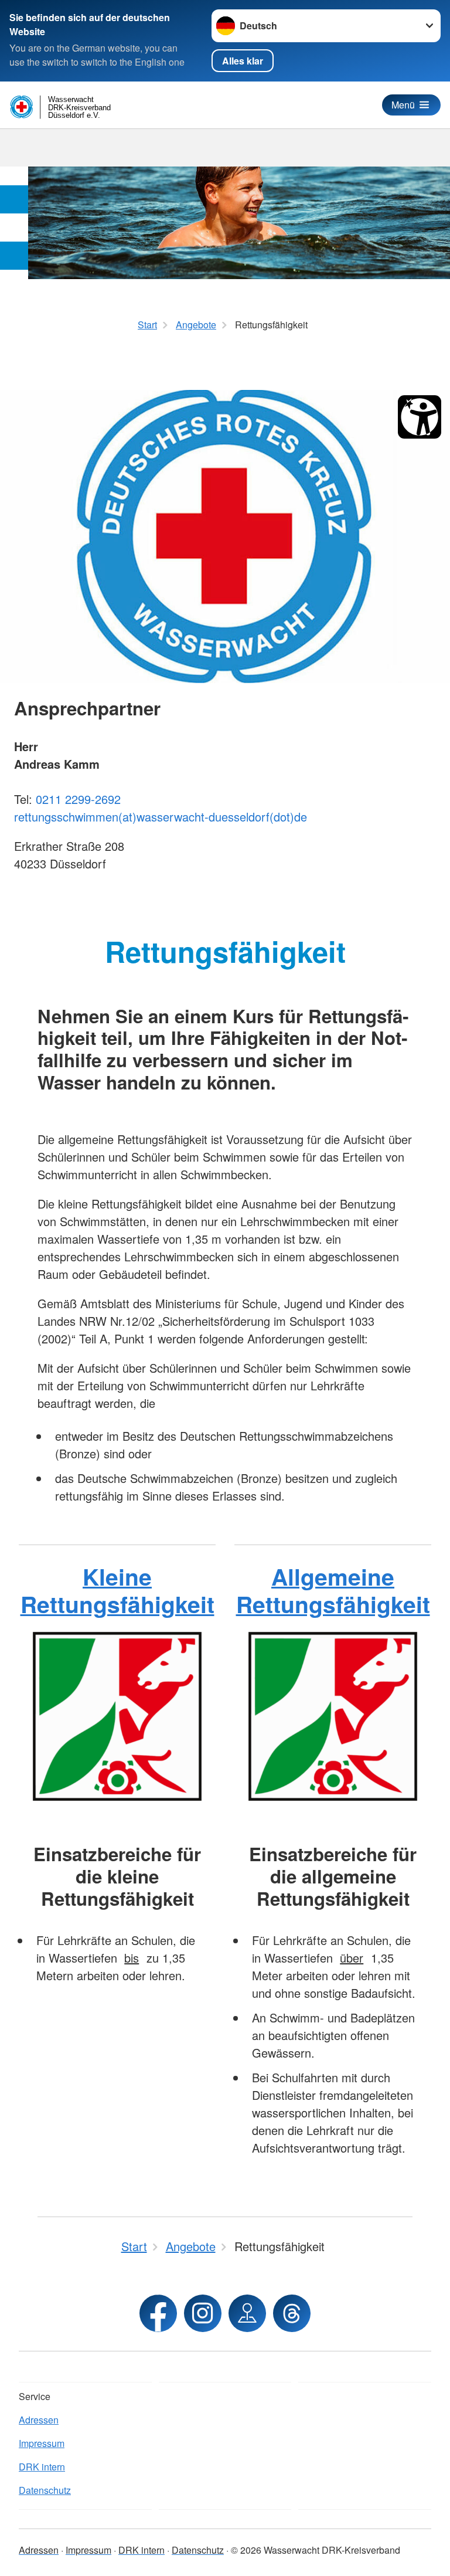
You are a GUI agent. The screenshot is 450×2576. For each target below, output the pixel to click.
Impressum (42, 2443)
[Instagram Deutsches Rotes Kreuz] (203, 2313)
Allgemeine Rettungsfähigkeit (333, 1590)
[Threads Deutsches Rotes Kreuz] (292, 2313)
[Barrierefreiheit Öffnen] (420, 417)
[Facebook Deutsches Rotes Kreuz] (158, 2313)
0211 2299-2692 (78, 799)
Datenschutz (45, 2490)
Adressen (39, 2420)
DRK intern (42, 2467)
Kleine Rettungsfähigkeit (117, 1590)
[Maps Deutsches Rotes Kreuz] (247, 2313)
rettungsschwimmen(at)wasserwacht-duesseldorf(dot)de (161, 817)
